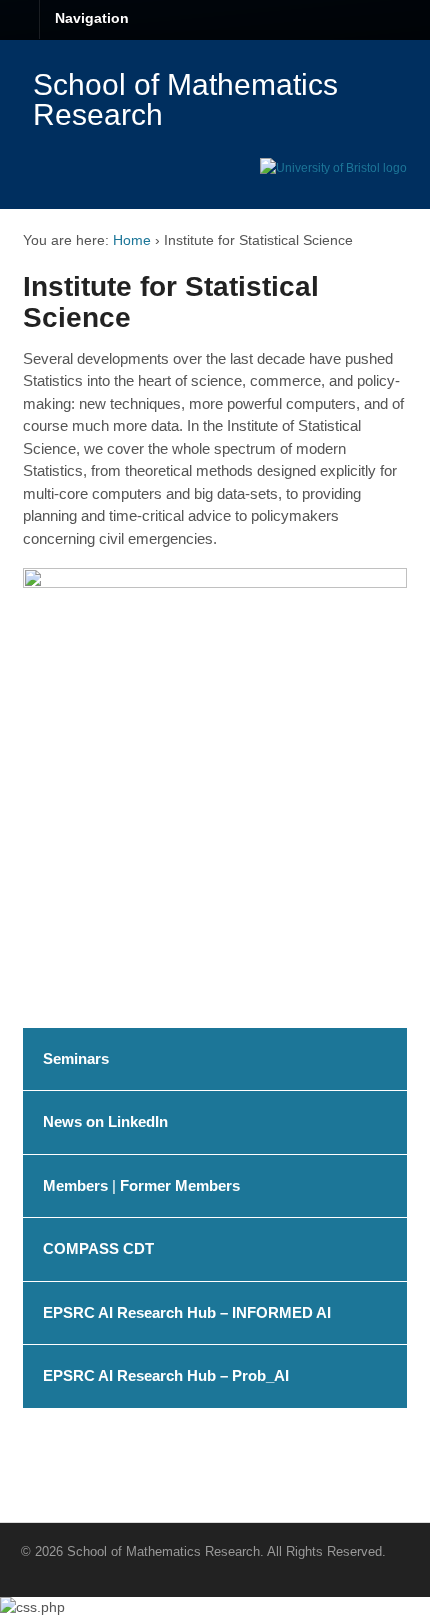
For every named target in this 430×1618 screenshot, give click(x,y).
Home (132, 240)
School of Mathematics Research (185, 99)
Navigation (92, 18)
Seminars (76, 1058)
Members (75, 1185)
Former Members (180, 1185)
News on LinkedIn (105, 1121)
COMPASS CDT (98, 1248)
